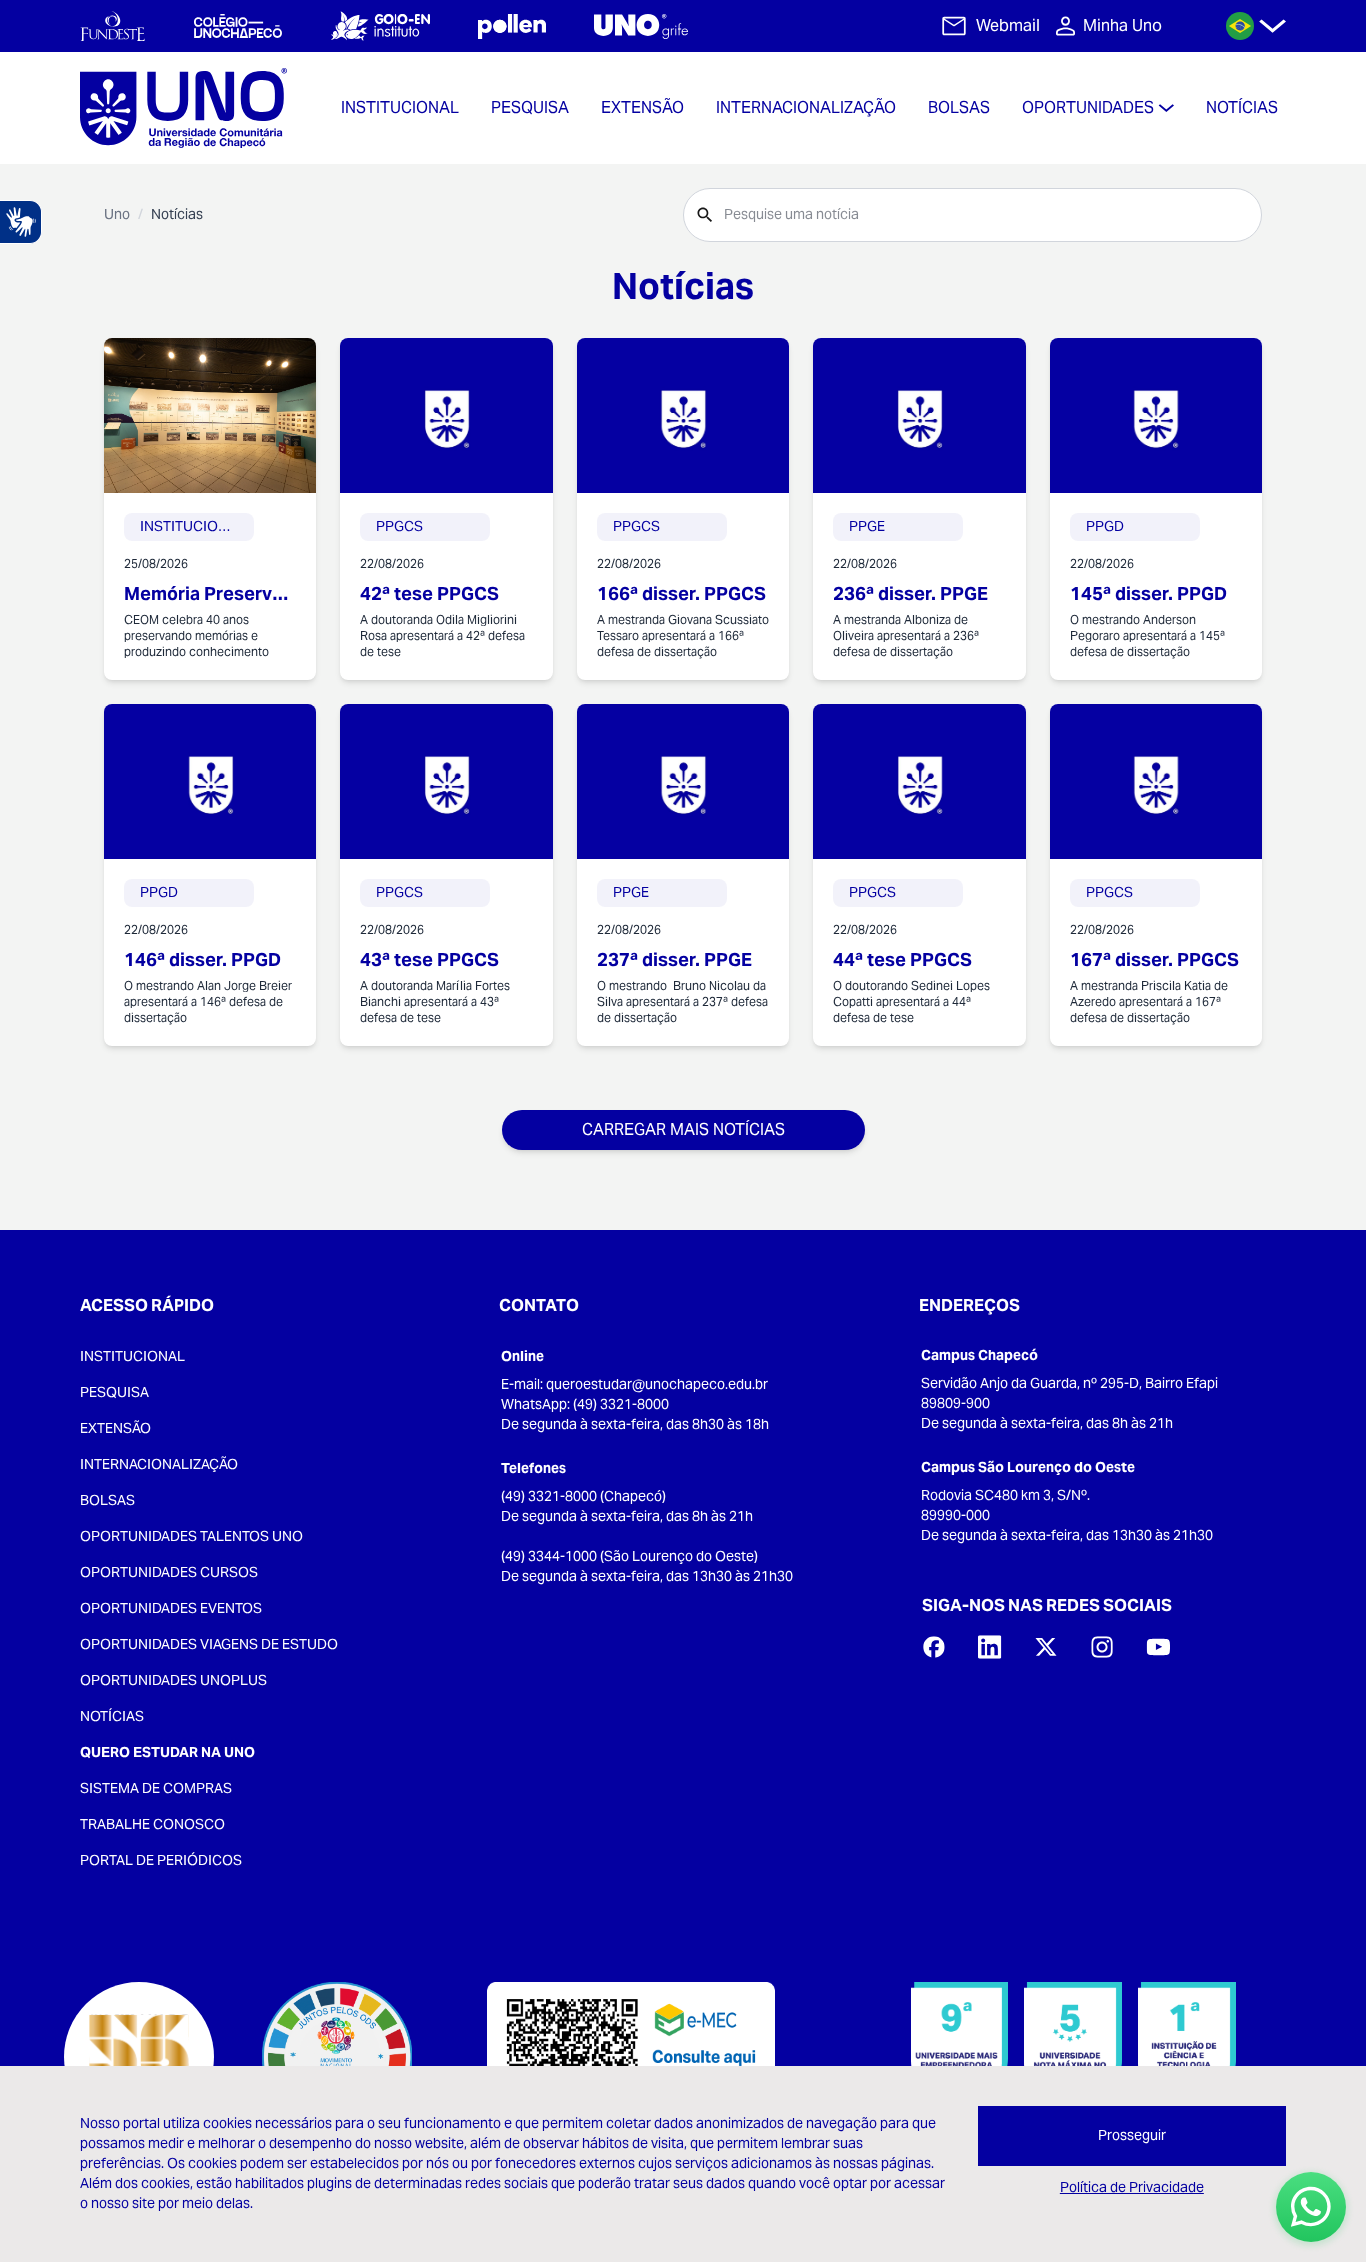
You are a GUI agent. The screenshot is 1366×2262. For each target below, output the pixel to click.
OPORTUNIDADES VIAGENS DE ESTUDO (209, 1644)
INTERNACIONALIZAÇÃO (159, 1464)
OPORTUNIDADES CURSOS (169, 1572)
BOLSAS (107, 1500)
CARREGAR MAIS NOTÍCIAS (683, 1129)
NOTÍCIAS (112, 1716)
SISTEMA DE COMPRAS (156, 1788)
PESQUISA (114, 1392)
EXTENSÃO (115, 1428)
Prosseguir (1132, 2135)
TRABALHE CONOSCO (152, 1824)
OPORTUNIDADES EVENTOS (171, 1608)
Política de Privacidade (1132, 2187)
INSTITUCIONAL (132, 1356)
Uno (117, 214)
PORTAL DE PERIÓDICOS (161, 1860)
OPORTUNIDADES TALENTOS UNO (191, 1536)
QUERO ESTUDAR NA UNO (167, 1752)
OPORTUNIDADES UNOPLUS (173, 1680)
